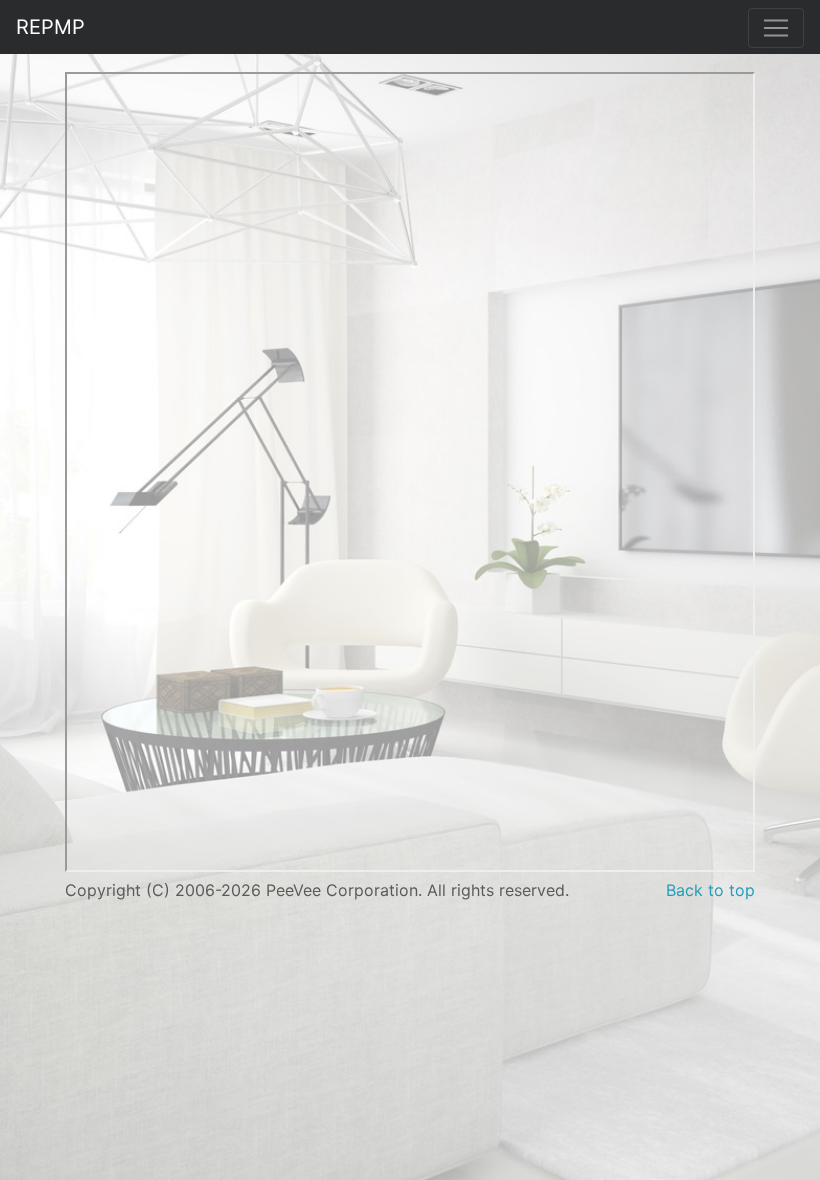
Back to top (710, 890)
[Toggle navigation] (776, 28)
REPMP (50, 27)
